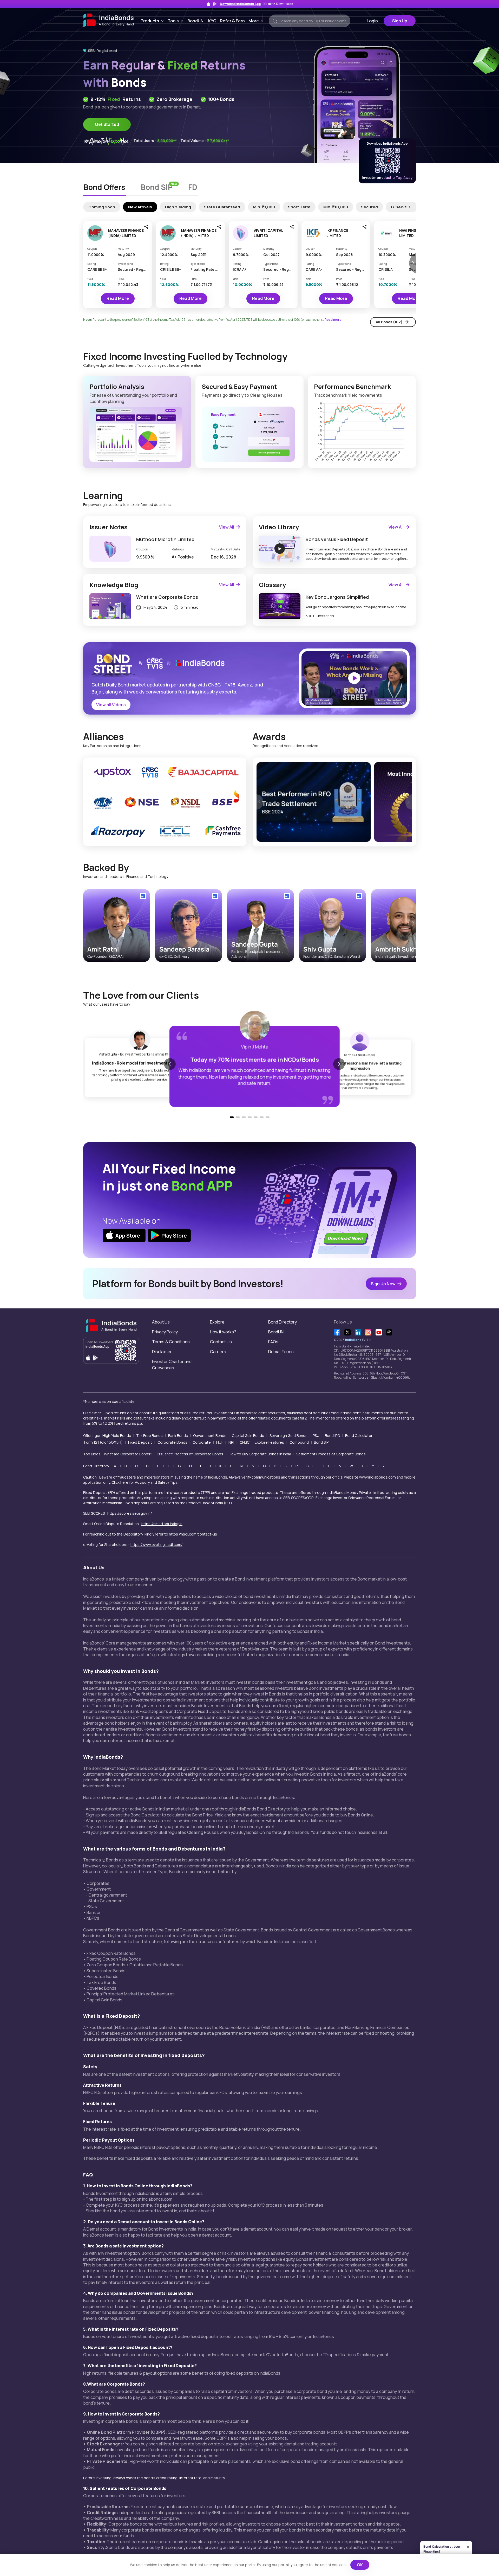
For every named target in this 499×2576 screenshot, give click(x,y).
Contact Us (221, 1342)
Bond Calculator (359, 1435)
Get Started (107, 124)
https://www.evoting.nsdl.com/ (156, 1544)
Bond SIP (321, 1442)
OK (360, 2565)
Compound (299, 1442)
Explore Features (269, 1442)
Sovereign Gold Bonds (288, 1435)
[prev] (260, 802)
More (257, 21)
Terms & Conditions (171, 1342)
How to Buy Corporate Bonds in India (260, 1454)
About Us (161, 1322)
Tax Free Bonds (149, 1435)
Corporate (202, 1442)
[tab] (104, 188)
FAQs (273, 1342)
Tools (177, 21)
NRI (231, 1442)
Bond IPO (332, 1435)
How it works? (223, 1332)
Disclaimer (162, 1352)
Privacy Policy (165, 1332)
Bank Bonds (178, 1435)
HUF (220, 1442)
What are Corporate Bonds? (128, 1454)
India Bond (353, 1340)
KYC (212, 21)
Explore (217, 1322)
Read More (118, 298)
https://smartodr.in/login (162, 1524)
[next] (409, 802)
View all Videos (111, 705)
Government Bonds (210, 1435)
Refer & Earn (232, 21)
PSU (316, 1435)
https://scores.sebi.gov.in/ (130, 1513)
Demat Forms (281, 1352)
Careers (218, 1352)
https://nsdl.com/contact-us (193, 1534)
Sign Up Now (383, 1284)
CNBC (245, 1442)
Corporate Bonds (172, 1442)
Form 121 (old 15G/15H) (103, 1442)
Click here (120, 1482)
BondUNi (196, 21)
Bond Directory (283, 1322)
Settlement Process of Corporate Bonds (331, 1454)
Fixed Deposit (140, 1442)
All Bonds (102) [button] (389, 322)
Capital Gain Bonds (248, 1435)
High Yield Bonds (117, 1435)
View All (227, 527)
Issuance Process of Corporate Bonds (190, 1454)
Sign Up (400, 21)
